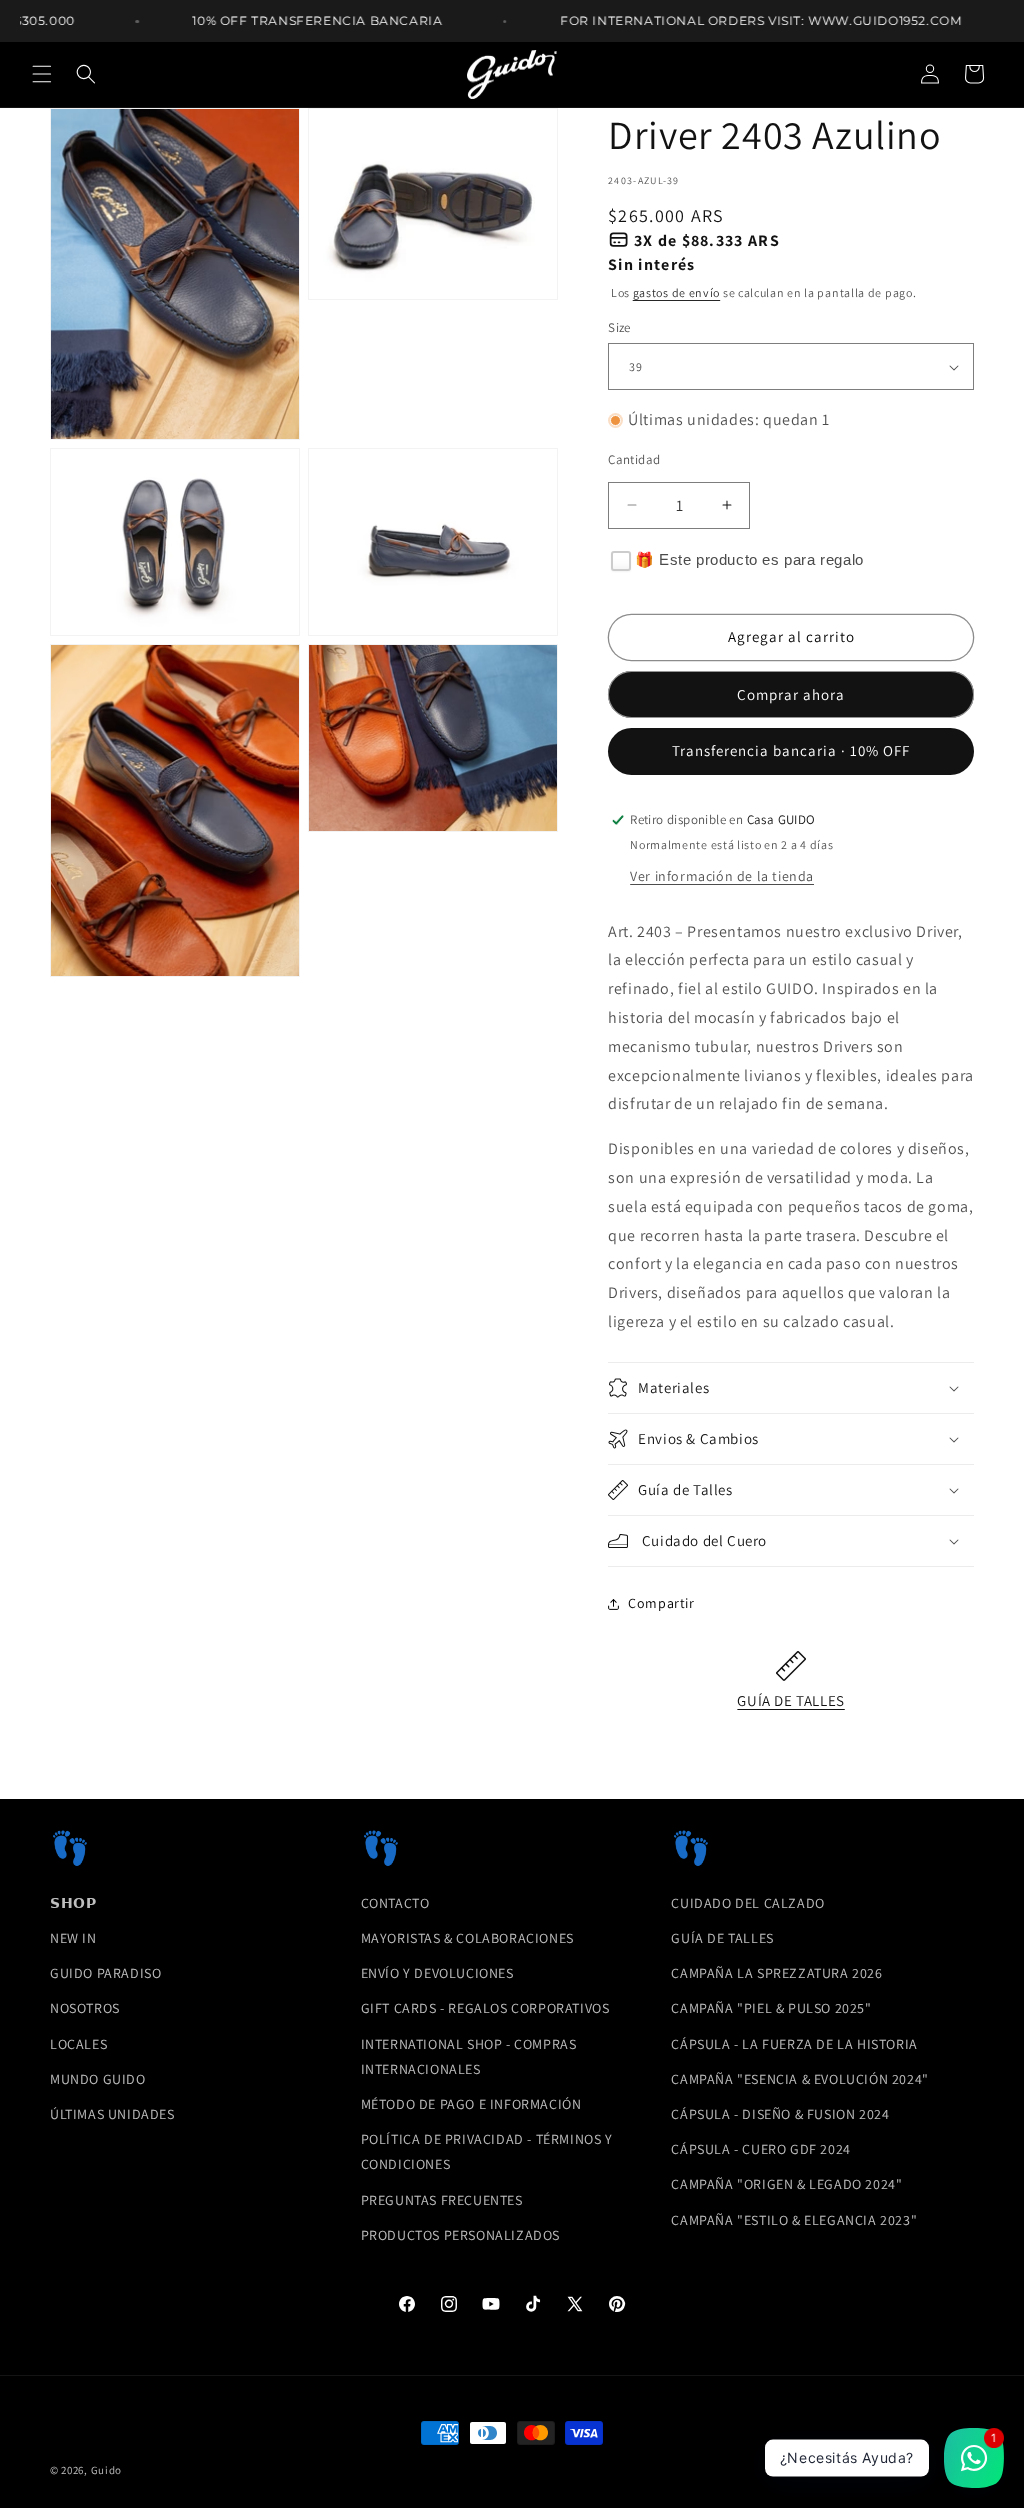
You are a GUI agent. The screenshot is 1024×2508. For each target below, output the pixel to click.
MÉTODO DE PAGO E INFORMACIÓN (471, 2104)
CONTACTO (395, 1903)
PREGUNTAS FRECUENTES (442, 2200)
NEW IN (73, 1938)
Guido (107, 2470)
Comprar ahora (791, 694)
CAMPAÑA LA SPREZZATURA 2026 (776, 1973)
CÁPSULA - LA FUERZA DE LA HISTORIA (794, 2044)
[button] (42, 74)
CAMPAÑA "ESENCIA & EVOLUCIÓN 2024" (799, 2079)
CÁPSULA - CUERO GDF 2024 (760, 2149)
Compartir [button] (661, 1603)
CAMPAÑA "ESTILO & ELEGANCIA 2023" (794, 2220)
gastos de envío (677, 292)
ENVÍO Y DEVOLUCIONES (437, 1973)
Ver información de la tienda (722, 876)
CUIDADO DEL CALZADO (747, 1903)
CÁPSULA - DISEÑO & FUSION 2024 (780, 2114)
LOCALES (78, 2044)
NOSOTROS (85, 2008)
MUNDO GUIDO (98, 2079)
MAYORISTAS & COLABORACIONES (467, 1938)
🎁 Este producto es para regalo (749, 559)
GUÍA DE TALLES (790, 1700)
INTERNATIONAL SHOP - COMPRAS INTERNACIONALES (469, 2056)
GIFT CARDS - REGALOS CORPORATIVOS (485, 2008)
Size (619, 327)
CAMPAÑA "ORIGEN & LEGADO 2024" (786, 2184)
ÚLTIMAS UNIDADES (112, 2114)
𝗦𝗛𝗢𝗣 (73, 1903)
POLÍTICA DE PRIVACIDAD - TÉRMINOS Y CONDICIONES (487, 2151)
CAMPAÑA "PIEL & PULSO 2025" (771, 2008)
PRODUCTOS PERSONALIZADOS (460, 2235)
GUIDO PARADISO (105, 1973)
